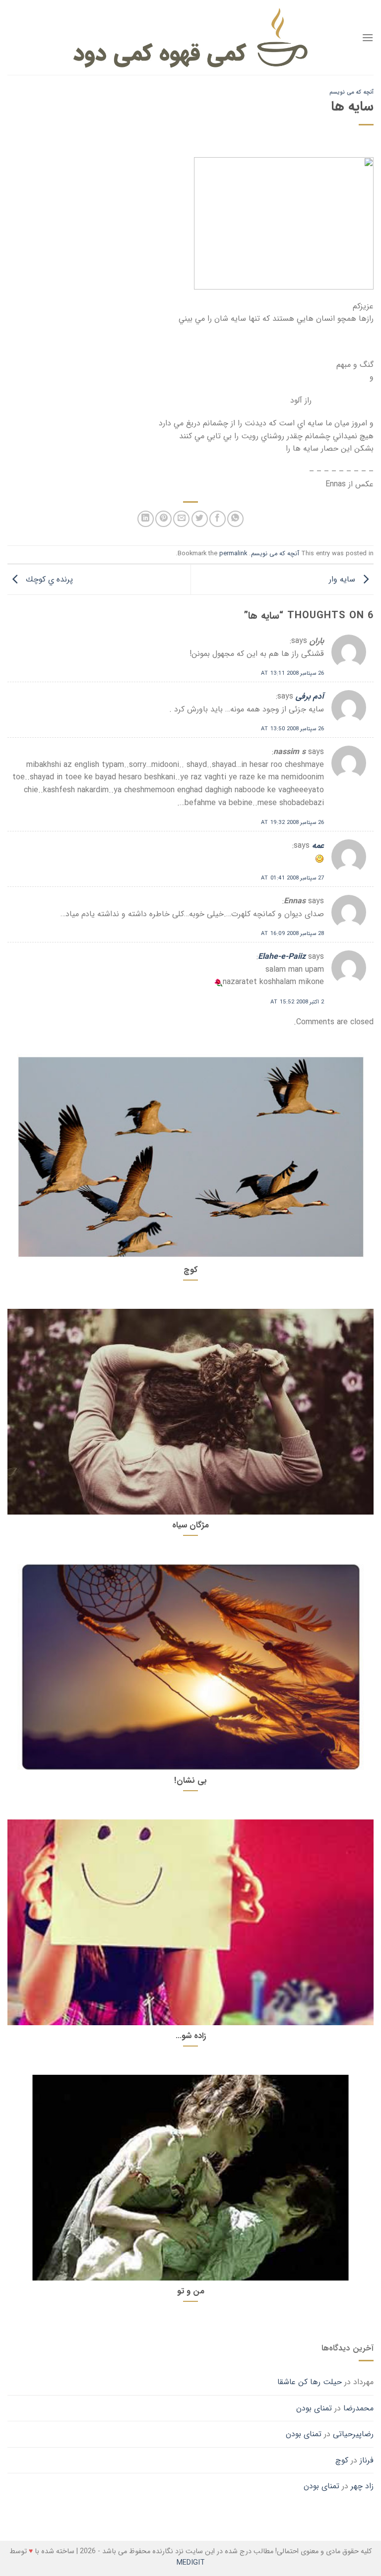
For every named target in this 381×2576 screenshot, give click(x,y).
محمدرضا (358, 2408)
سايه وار (343, 579)
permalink (233, 554)
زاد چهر (362, 2486)
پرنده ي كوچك (48, 579)
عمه (318, 846)
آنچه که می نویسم (351, 92)
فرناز (367, 2460)
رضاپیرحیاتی (353, 2434)
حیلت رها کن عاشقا (310, 2382)
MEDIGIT (191, 2563)
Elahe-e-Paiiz (282, 957)
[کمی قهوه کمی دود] (191, 37)
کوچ (342, 2460)
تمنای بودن (314, 2408)
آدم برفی (310, 696)
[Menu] (368, 37)
